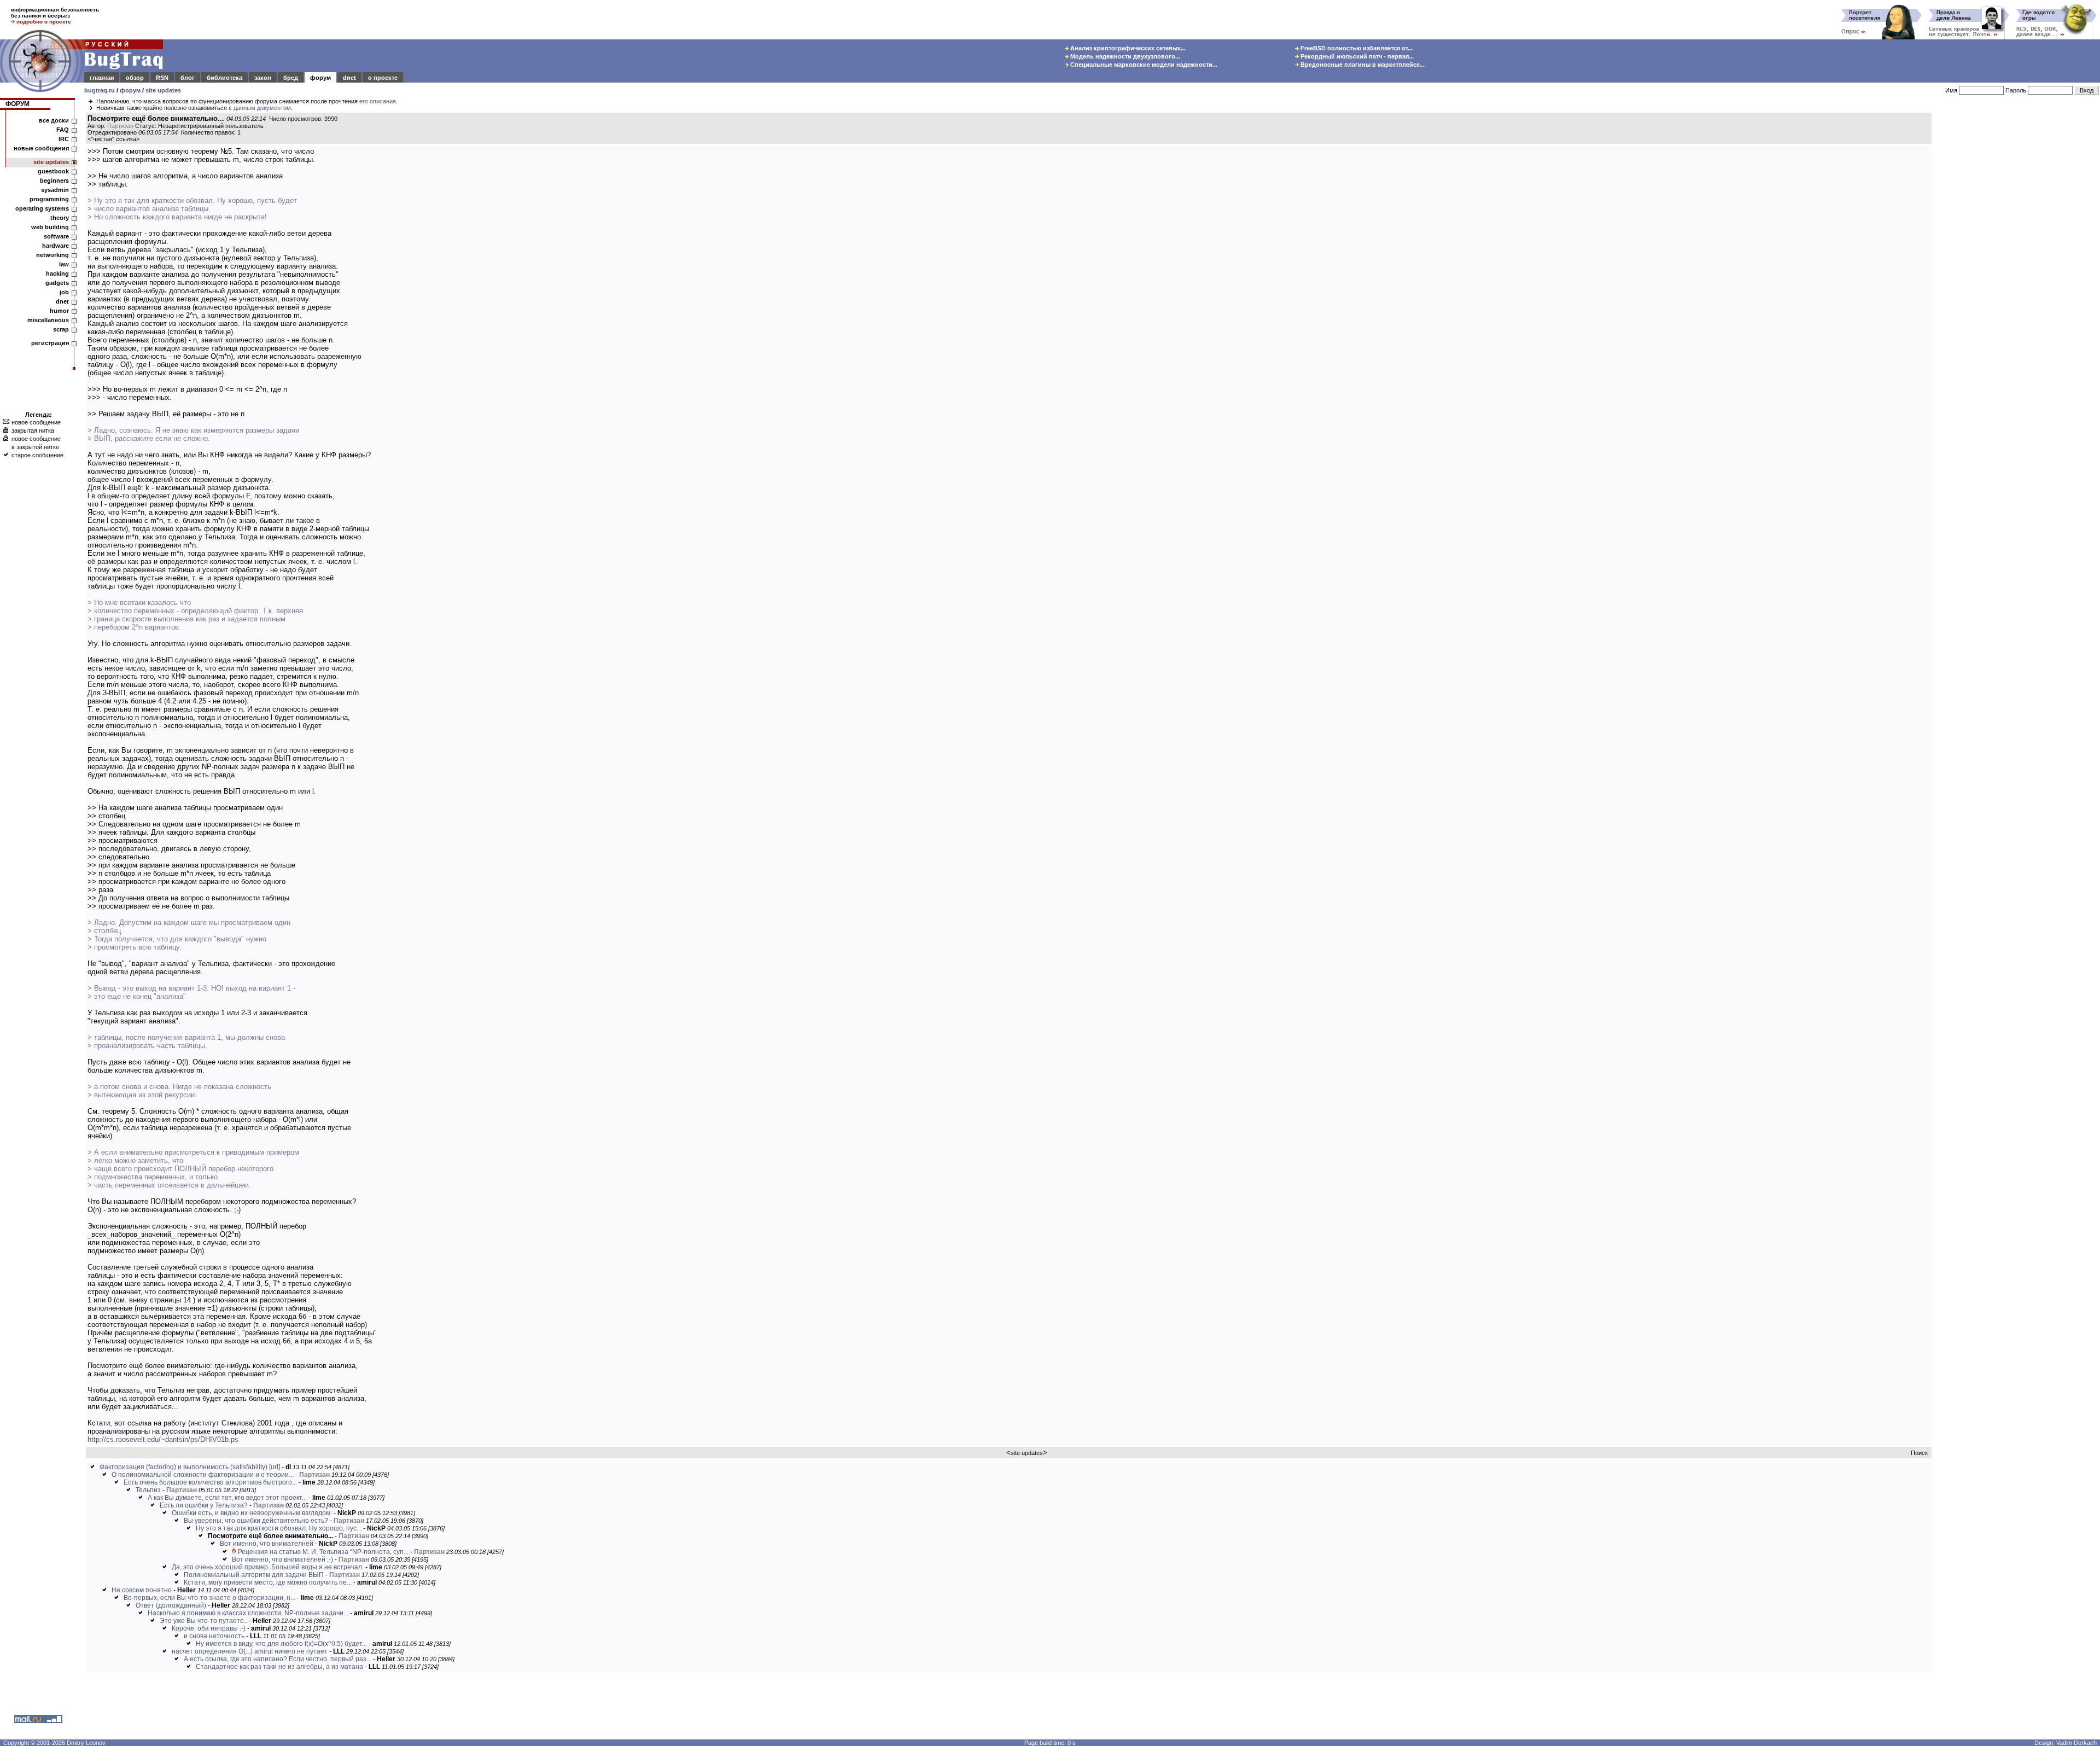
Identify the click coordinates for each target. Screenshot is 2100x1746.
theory (60, 218)
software (56, 236)
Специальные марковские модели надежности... (1143, 65)
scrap (61, 329)
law (64, 264)
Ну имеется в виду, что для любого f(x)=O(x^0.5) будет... (281, 1644)
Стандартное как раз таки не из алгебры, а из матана (279, 1667)
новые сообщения (41, 148)
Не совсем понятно (142, 1590)
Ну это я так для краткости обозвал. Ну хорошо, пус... (279, 1528)
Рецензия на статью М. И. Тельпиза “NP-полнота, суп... (323, 1552)
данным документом (262, 108)
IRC (64, 139)
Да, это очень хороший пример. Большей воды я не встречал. (268, 1567)
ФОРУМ (17, 104)
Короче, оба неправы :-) (209, 1628)
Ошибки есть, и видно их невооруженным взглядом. (252, 1513)
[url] (275, 1467)
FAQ (63, 130)
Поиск (1919, 1453)
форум (320, 78)
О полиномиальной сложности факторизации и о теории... (203, 1475)
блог (188, 78)
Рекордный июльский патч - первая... (1356, 56)
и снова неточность (214, 1636)
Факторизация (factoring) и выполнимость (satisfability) (183, 1467)
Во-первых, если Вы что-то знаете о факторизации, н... (209, 1598)
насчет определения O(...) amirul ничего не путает (250, 1651)
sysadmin (55, 190)
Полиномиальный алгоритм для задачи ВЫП (254, 1575)
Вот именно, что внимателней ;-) (282, 1559)
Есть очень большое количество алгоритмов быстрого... (210, 1482)
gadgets (57, 283)
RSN (162, 78)
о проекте (383, 78)
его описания (378, 101)
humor (59, 311)
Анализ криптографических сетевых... (1127, 48)
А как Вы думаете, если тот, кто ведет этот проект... (227, 1498)
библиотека (224, 78)
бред (291, 78)
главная (102, 78)
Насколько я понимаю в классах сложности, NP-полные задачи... (248, 1613)
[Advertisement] (2018, 278)
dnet (349, 78)
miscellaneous (48, 320)
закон (263, 78)
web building (50, 227)
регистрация (50, 343)
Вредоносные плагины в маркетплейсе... (1362, 65)
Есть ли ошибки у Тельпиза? (204, 1505)
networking (52, 255)
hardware (56, 246)
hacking (57, 273)
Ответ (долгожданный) (171, 1605)
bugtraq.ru (100, 90)
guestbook (53, 171)
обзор (135, 78)
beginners (54, 181)
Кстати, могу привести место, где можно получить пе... (268, 1582)
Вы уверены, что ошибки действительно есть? (256, 1521)
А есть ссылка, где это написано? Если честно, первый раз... (278, 1659)
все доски (54, 120)
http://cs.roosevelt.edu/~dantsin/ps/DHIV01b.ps (163, 1439)
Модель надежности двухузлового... (1124, 56)
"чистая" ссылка (113, 139)
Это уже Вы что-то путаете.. (203, 1621)
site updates (163, 90)
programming (49, 199)
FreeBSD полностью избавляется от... (1356, 48)
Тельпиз (148, 1490)
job (64, 292)
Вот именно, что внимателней (267, 1544)
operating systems (42, 208)
